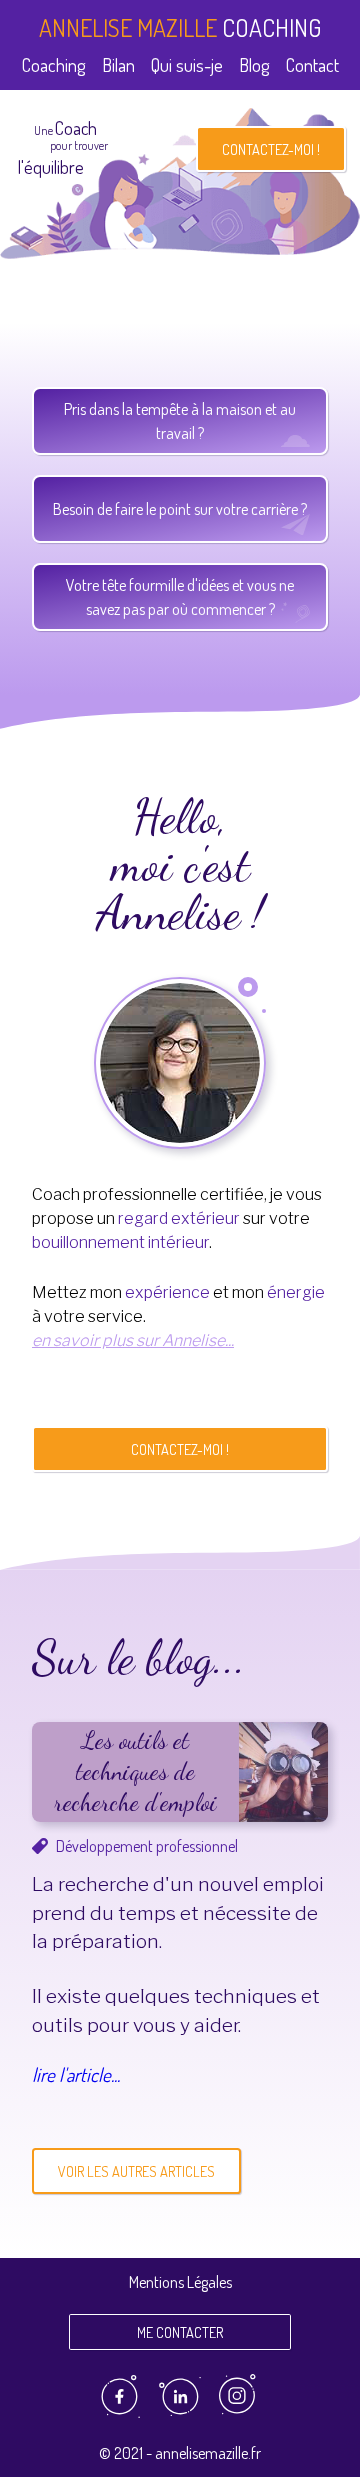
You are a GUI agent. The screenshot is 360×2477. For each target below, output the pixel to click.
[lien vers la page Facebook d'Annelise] (119, 2413)
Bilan (118, 64)
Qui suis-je (187, 64)
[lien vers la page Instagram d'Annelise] (241, 2413)
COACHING (180, 27)
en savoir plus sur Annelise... (133, 1340)
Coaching (54, 64)
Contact (312, 64)
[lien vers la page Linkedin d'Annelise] (180, 2413)
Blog (254, 64)
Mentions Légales (180, 2282)
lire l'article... (76, 2074)
